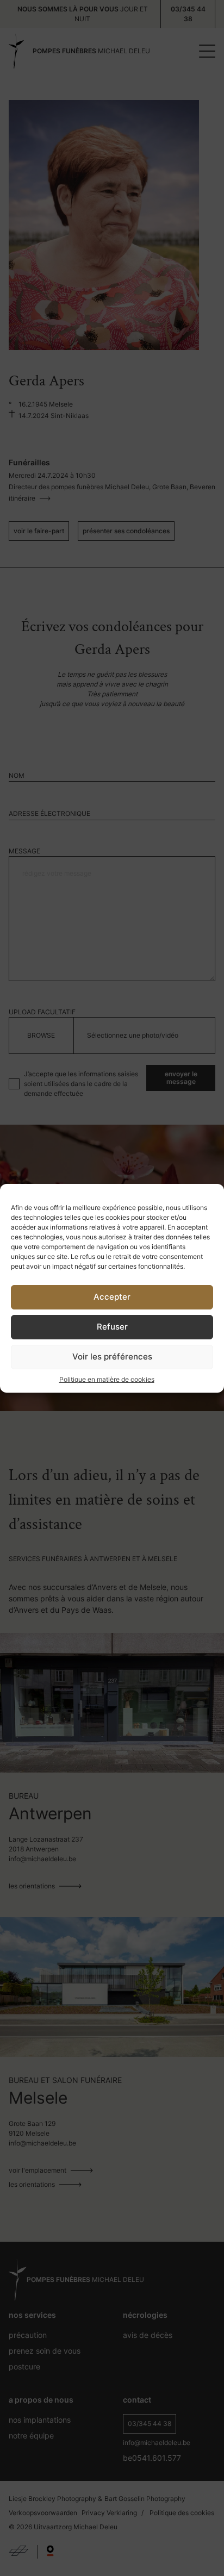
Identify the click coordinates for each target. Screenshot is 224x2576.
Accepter (112, 1297)
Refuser (112, 1327)
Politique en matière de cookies (107, 1379)
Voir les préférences (112, 1356)
